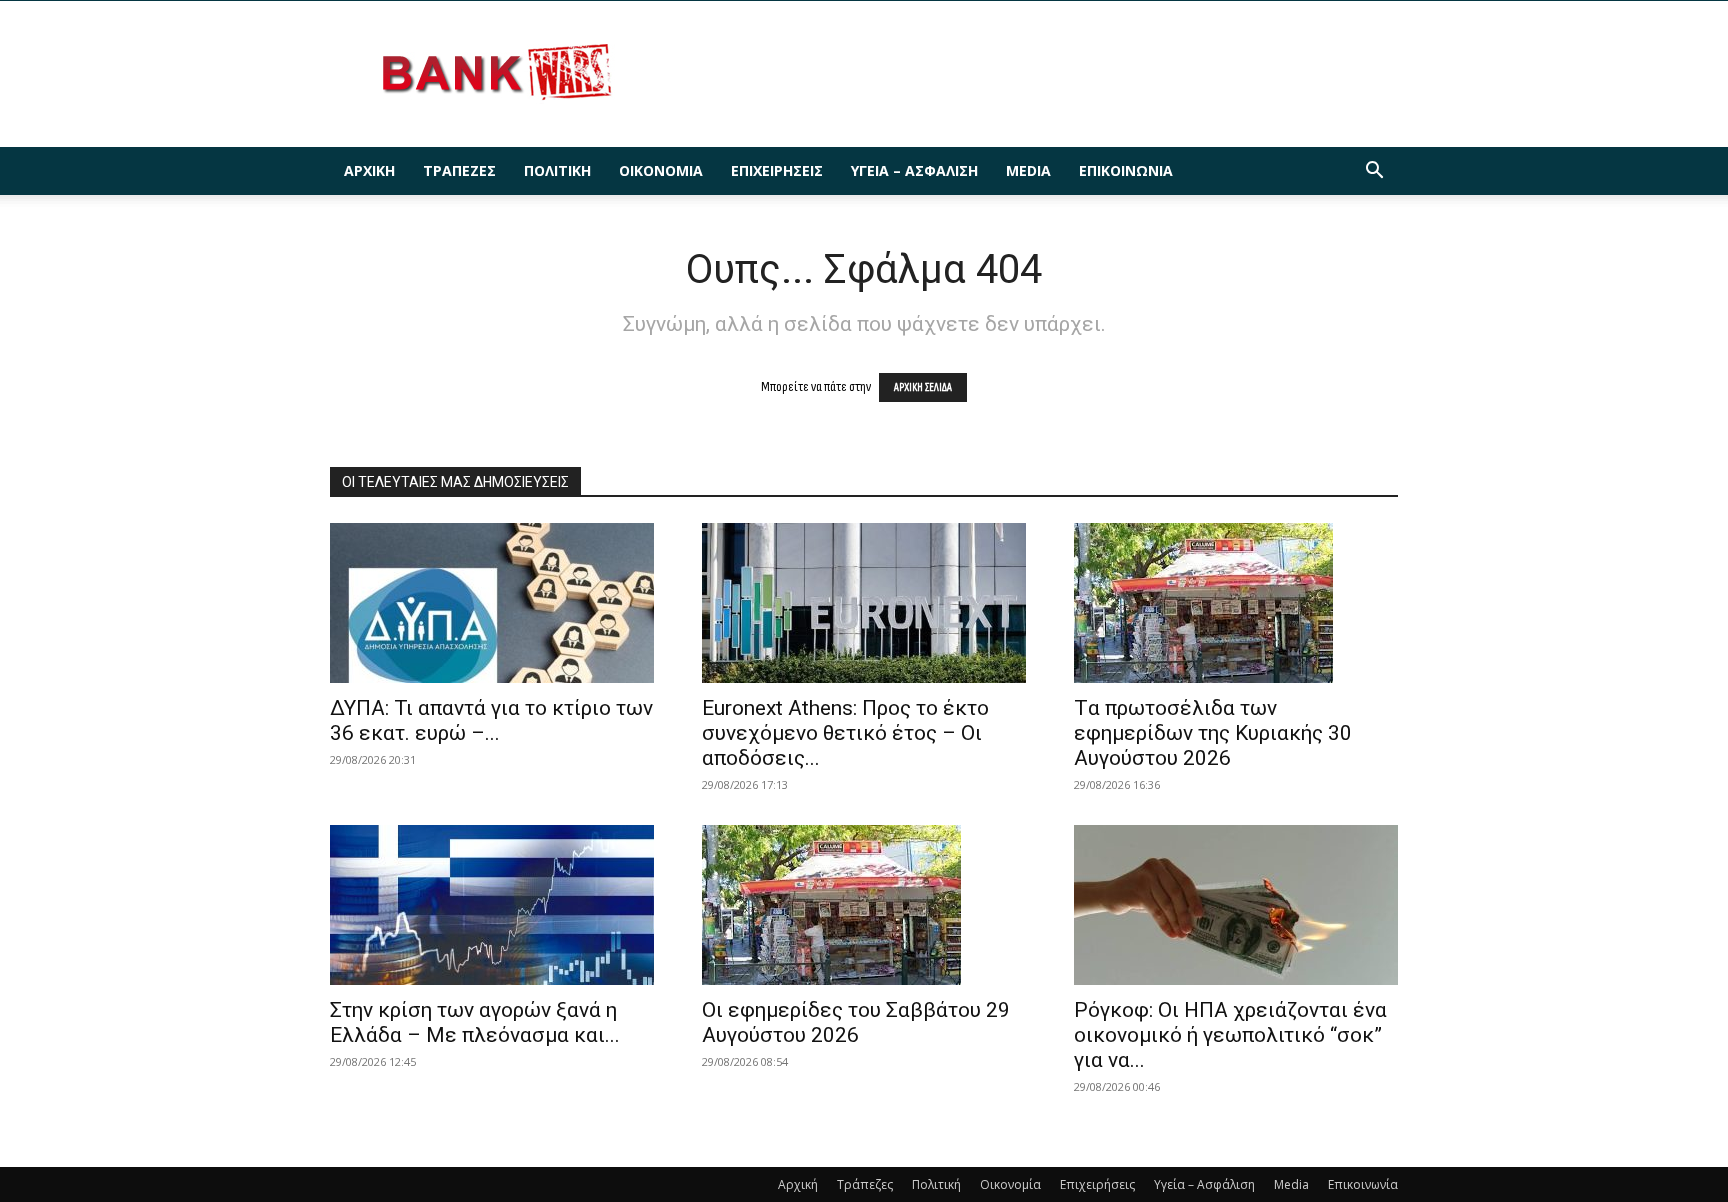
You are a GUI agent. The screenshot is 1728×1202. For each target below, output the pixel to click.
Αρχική (369, 170)
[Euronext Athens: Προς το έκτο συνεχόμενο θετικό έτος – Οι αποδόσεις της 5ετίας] (864, 603)
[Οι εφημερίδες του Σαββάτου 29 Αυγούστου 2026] (864, 905)
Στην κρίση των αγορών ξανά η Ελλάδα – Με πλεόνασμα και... (475, 1022)
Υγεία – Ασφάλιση (914, 170)
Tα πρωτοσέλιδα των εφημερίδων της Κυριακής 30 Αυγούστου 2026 (1213, 733)
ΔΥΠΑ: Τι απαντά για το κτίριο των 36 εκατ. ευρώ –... (491, 720)
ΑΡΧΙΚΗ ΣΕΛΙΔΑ (923, 387)
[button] (1374, 172)
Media (1028, 170)
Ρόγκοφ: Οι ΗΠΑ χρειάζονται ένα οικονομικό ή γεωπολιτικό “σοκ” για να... (1230, 1035)
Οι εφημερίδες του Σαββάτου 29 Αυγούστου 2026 (856, 1022)
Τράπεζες (459, 170)
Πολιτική (557, 170)
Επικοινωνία (1126, 170)
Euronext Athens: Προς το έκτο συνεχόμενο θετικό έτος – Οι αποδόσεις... (845, 733)
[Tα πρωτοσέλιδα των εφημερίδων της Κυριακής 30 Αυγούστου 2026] (1236, 603)
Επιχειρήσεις (777, 170)
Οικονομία (661, 170)
